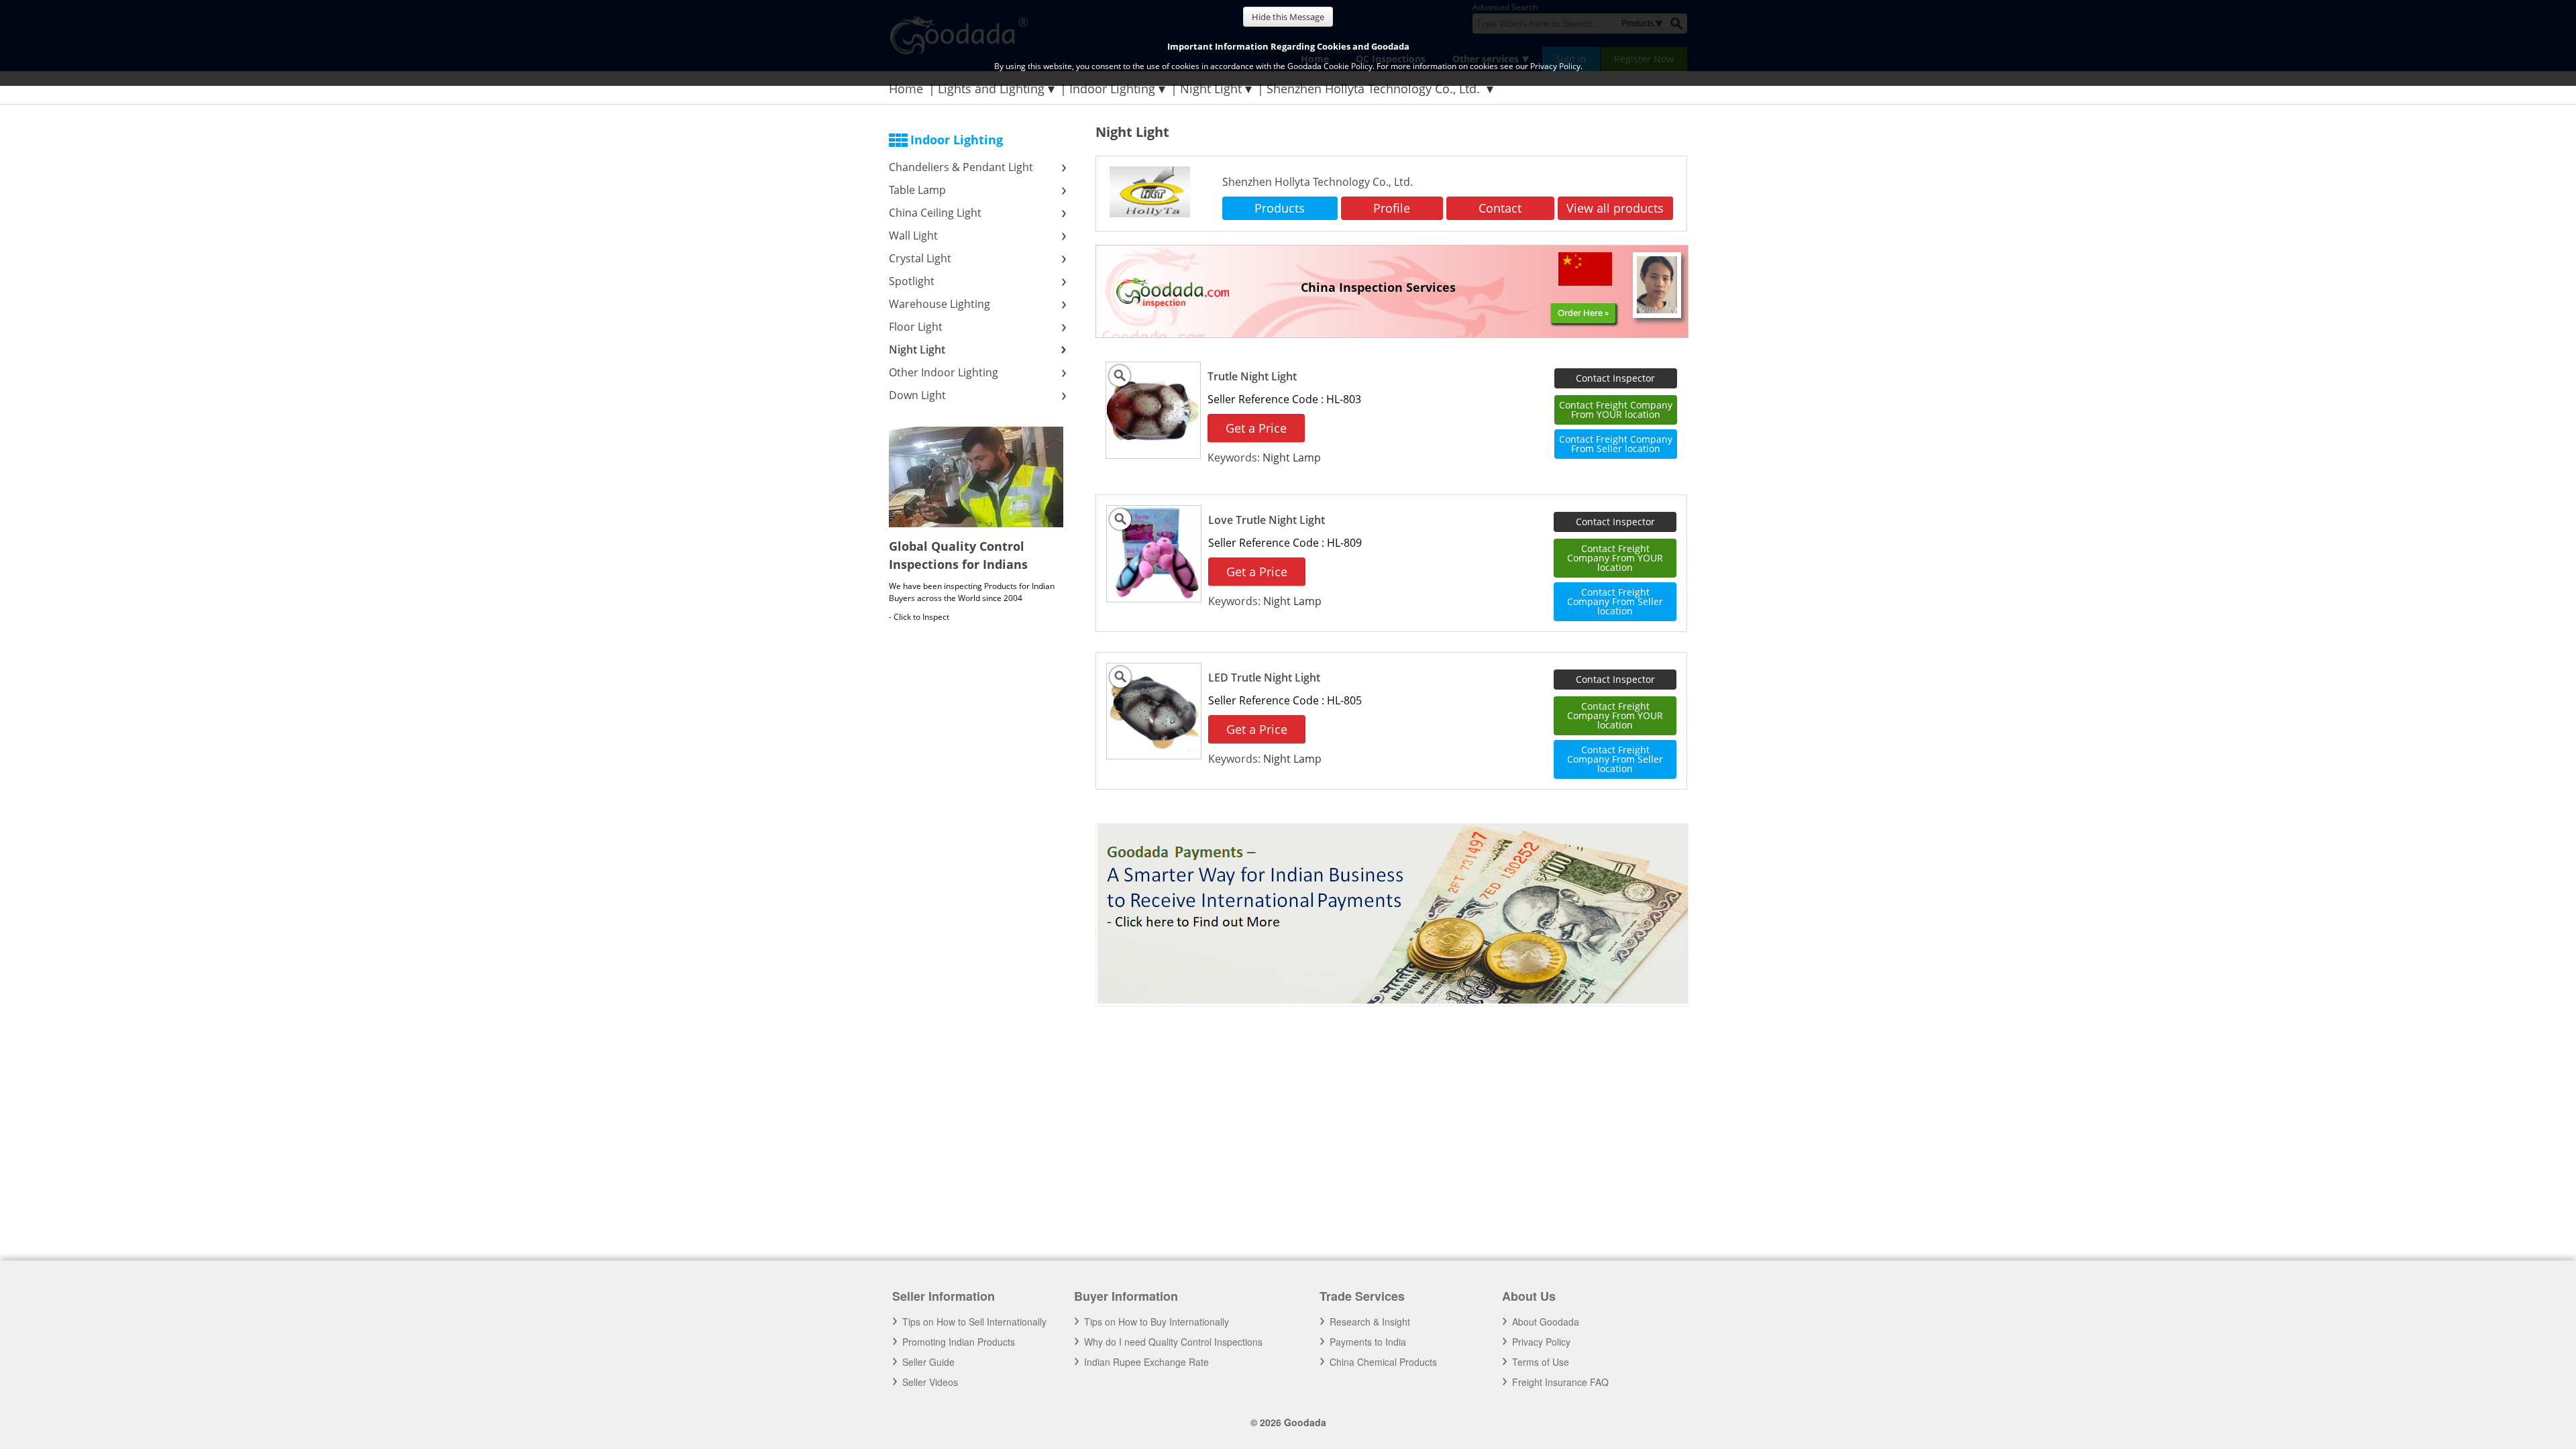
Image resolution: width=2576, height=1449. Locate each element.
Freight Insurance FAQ (1560, 1382)
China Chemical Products (1383, 1362)
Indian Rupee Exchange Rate (1146, 1362)
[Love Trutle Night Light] (1154, 595)
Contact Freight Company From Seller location (1616, 444)
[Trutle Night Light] (1153, 451)
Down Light (917, 395)
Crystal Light (921, 258)
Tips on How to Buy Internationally (1157, 1322)
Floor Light (916, 327)
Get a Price (1256, 428)
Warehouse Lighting (940, 304)
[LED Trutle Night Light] (1154, 752)
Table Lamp (917, 190)
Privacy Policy (1541, 1342)
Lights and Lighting (991, 89)
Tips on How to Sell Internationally (974, 1322)
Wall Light (913, 235)
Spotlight (912, 281)
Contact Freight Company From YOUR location (1616, 410)
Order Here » (1583, 313)
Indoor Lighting (1112, 89)
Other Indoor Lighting (944, 372)
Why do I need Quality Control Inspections (1173, 1342)
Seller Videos (930, 1382)
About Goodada (1546, 1322)
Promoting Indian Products (959, 1342)
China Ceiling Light (936, 213)
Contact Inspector (1615, 378)
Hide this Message (1288, 17)
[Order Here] (1166, 282)
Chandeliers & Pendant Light (962, 167)
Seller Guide (928, 1362)
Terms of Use (1541, 1362)
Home (906, 89)
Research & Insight (1370, 1322)
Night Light (1211, 89)
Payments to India (1368, 1342)
